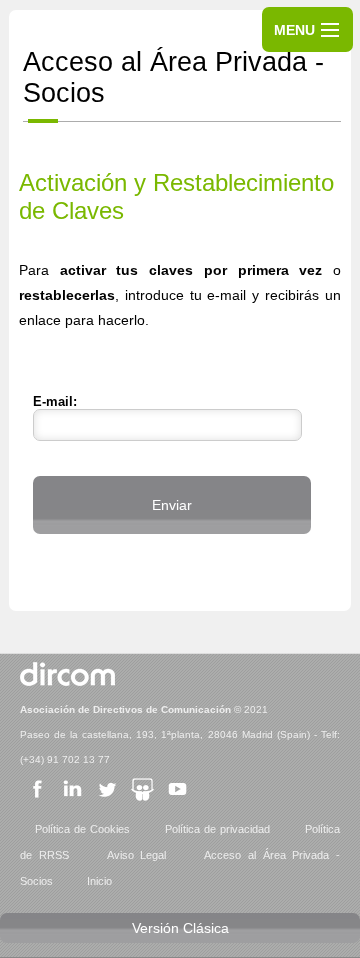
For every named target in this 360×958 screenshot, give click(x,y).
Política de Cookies (82, 829)
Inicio (99, 881)
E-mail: (55, 402)
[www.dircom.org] (67, 684)
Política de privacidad (217, 829)
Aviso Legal (137, 855)
